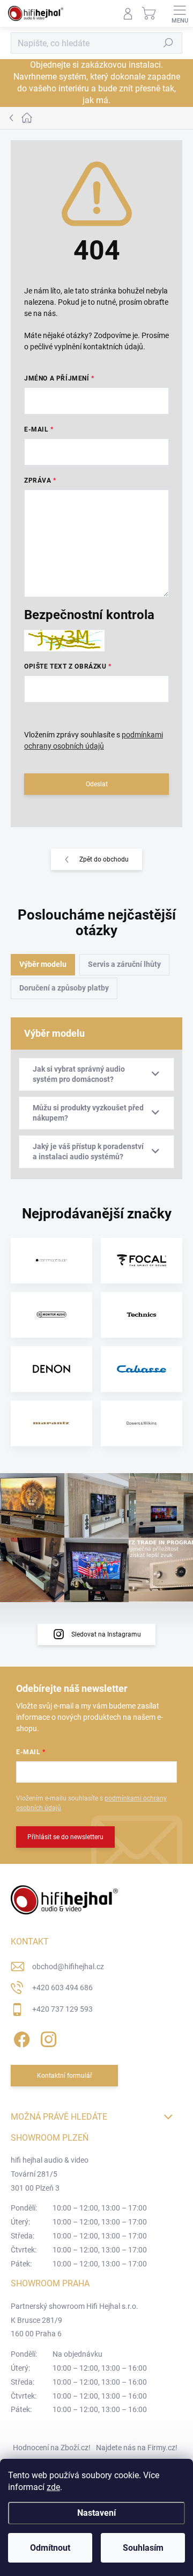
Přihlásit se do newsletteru (65, 1837)
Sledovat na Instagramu (106, 1634)
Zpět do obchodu (104, 859)
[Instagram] (47, 2037)
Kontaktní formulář (65, 2076)
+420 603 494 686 (62, 1987)
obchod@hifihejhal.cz (68, 1967)
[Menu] (180, 13)
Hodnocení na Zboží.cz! (52, 2448)
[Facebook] (20, 2037)
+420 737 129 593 (62, 2009)
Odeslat (97, 784)
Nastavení (96, 2513)
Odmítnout (50, 2548)
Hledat (168, 43)
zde (53, 2487)
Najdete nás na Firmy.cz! (137, 2448)
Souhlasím (143, 2548)
